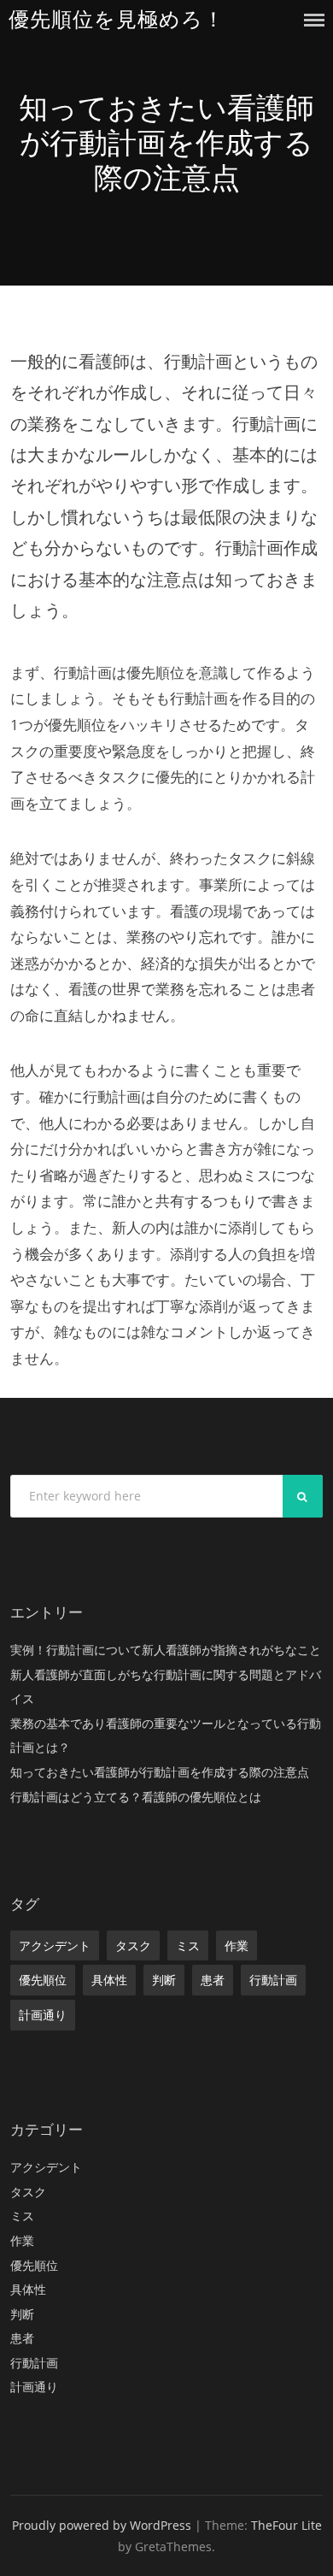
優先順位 (43, 1980)
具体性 (109, 1980)
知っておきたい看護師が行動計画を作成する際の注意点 (160, 1772)
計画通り (43, 2015)
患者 (213, 1980)
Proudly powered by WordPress (102, 2525)
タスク (133, 1945)
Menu (314, 20)
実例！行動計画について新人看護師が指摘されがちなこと (166, 1650)
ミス (188, 1945)
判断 (164, 1980)
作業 (237, 1945)
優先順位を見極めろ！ (117, 19)
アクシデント (55, 1945)
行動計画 (273, 1980)
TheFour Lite (286, 2525)
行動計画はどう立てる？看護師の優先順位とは (136, 1797)
